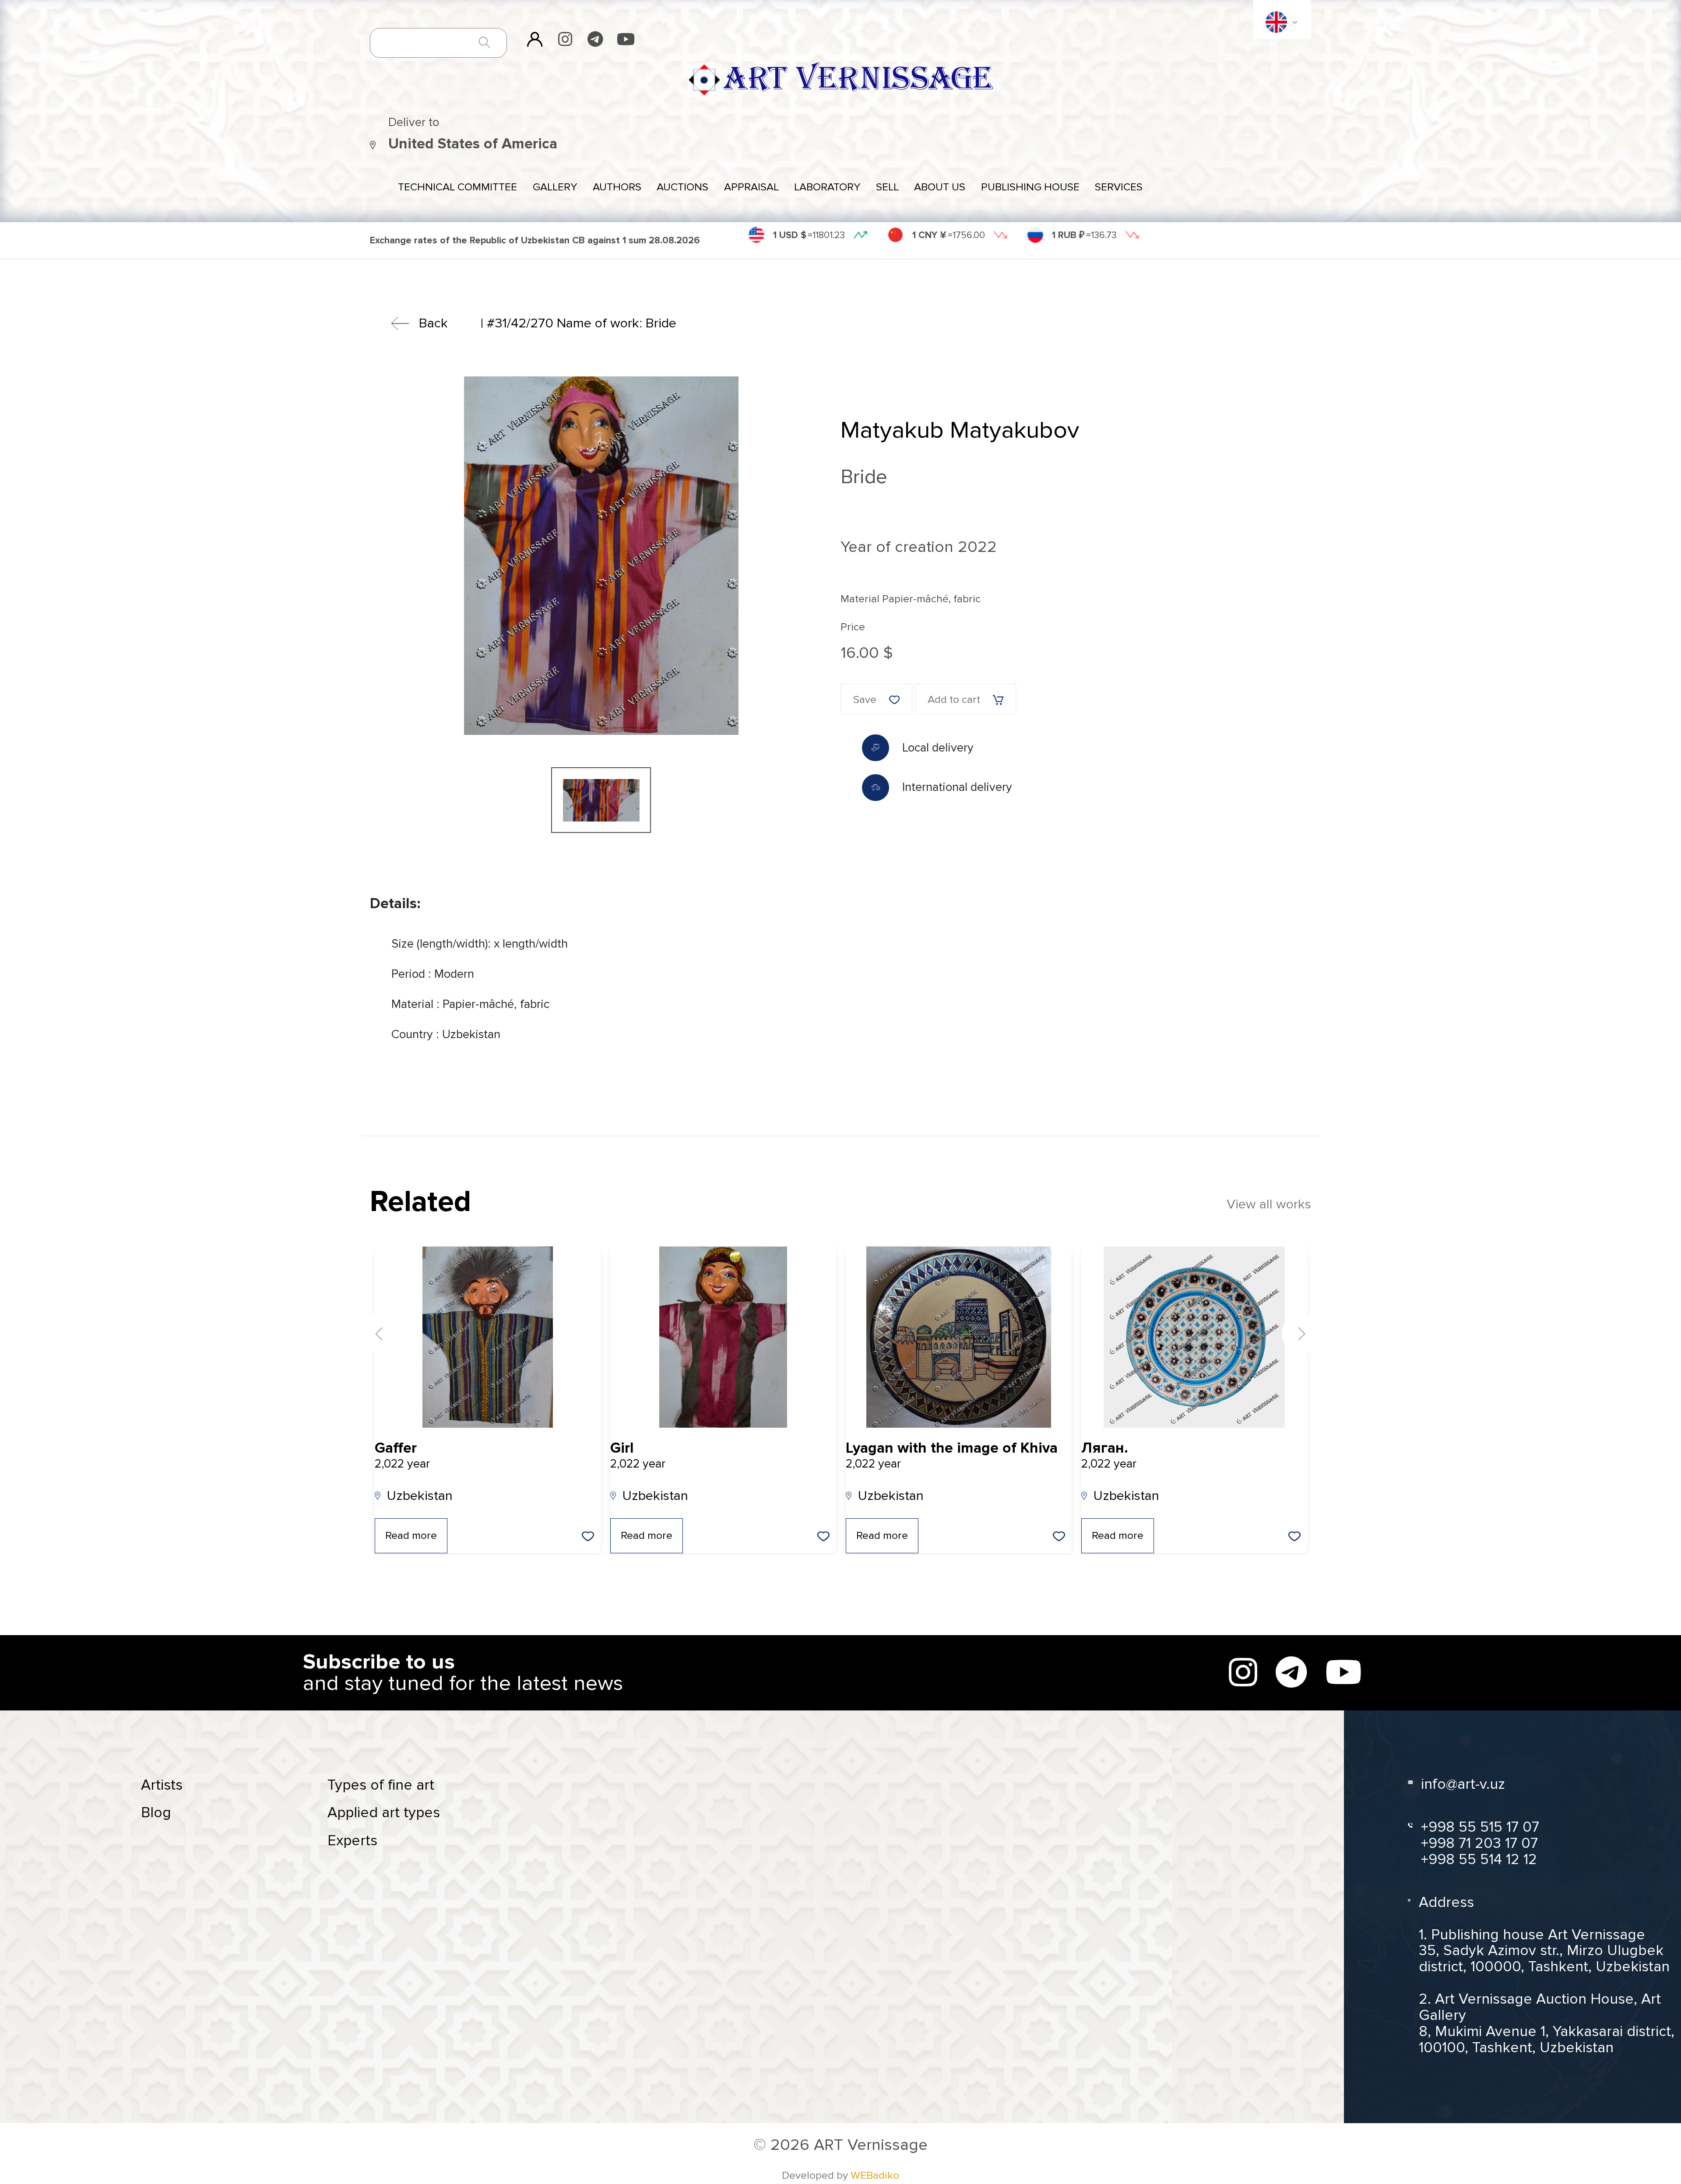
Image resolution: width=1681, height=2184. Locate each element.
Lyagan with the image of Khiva (952, 1456)
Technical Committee (457, 187)
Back (433, 323)
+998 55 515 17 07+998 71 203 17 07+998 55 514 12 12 (1480, 1844)
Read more (411, 1535)
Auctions (682, 187)
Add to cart (954, 699)
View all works (1269, 1204)
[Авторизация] (535, 39)
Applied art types (384, 1813)
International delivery (957, 787)
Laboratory (827, 187)
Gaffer (402, 1456)
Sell (887, 187)
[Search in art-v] (485, 43)
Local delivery (938, 748)
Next (1302, 1334)
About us (940, 187)
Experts (352, 1841)
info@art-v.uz (1463, 1785)
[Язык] (1276, 22)
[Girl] (723, 1337)
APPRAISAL (751, 187)
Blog (156, 1813)
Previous (379, 1334)
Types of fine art (381, 1785)
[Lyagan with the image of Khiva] (959, 1337)
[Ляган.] (1194, 1337)
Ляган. (1109, 1456)
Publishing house (1030, 187)
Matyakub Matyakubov (960, 430)
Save (865, 699)
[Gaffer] (488, 1337)
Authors (617, 187)
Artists (162, 1785)
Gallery (555, 187)
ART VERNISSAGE (858, 80)
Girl (638, 1456)
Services (1119, 187)
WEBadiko (875, 2175)
